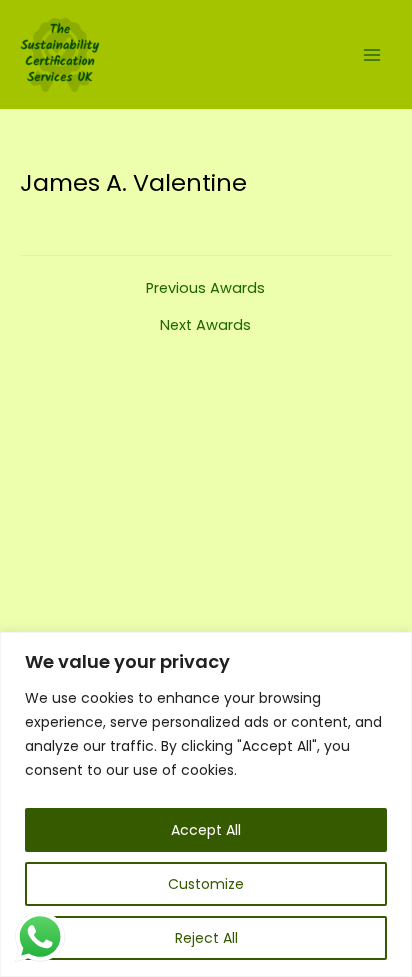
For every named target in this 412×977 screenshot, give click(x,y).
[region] (206, 804)
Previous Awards (205, 288)
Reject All (206, 938)
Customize (206, 884)
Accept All (206, 830)
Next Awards (205, 325)
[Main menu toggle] (372, 54)
